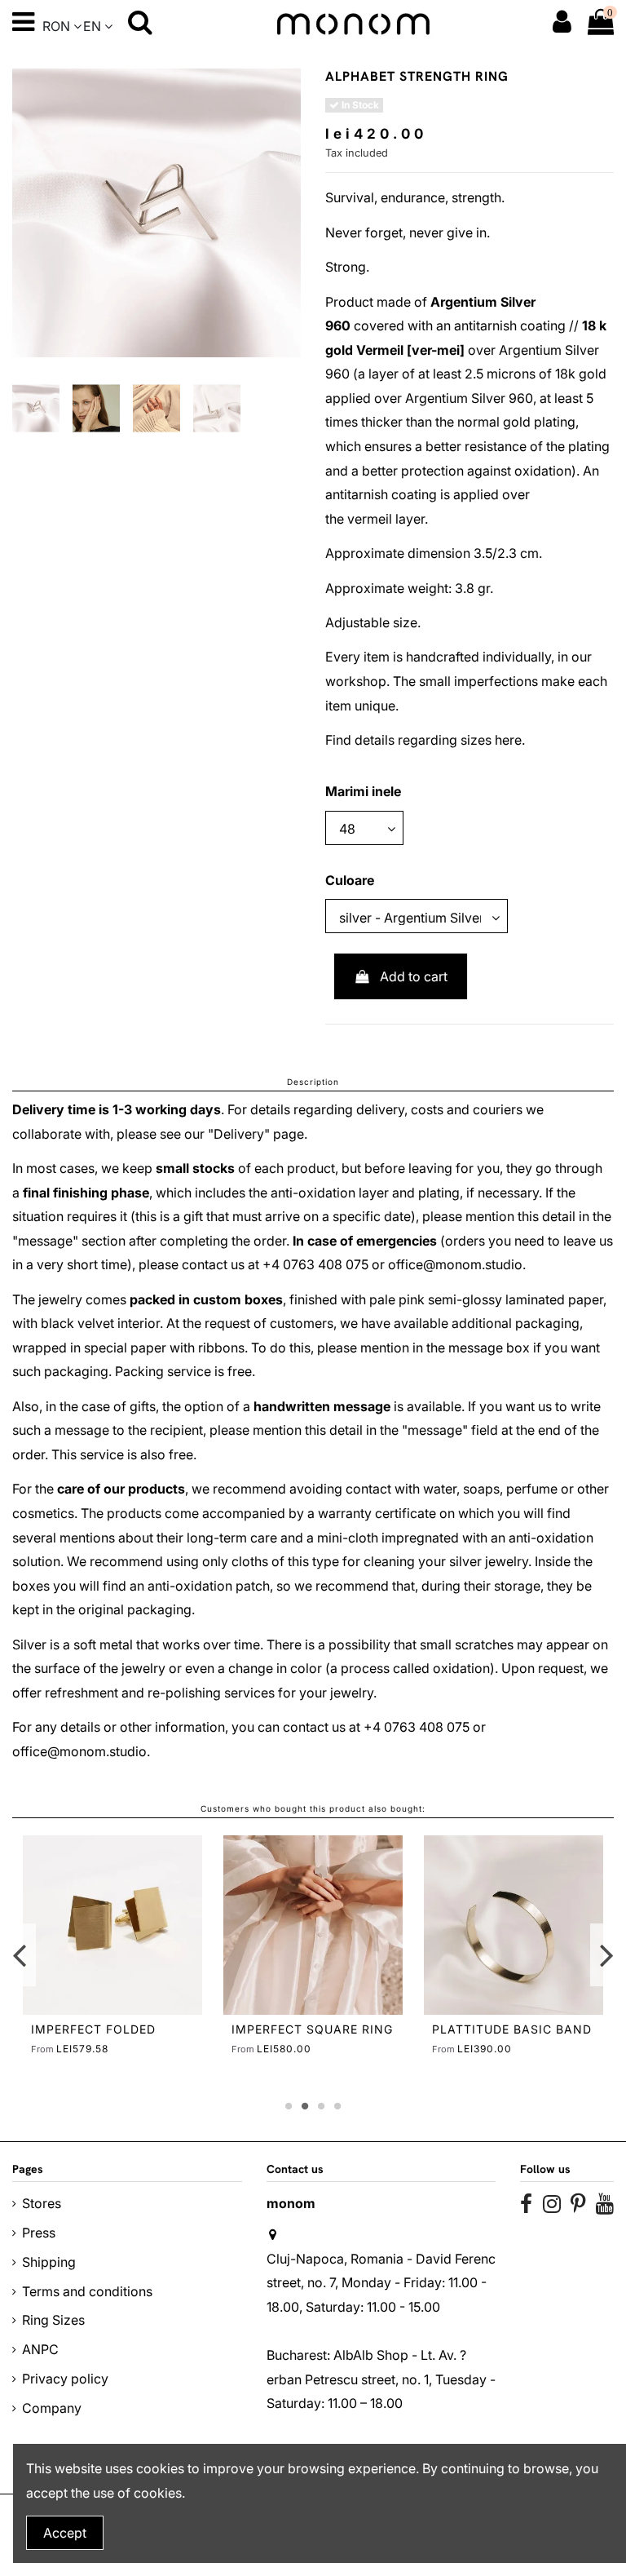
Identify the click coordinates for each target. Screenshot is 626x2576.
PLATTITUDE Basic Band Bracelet (512, 2036)
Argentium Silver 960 (469, 398)
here (508, 740)
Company (52, 2408)
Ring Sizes (53, 2320)
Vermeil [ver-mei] (410, 350)
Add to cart (414, 976)
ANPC (40, 2349)
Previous (20, 1955)
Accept (65, 2533)
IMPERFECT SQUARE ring (312, 2029)
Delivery (239, 1134)
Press (39, 2233)
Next (606, 1955)
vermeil (370, 519)
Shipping (49, 2262)
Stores (42, 2203)
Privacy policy (65, 2379)
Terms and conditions (87, 2291)
